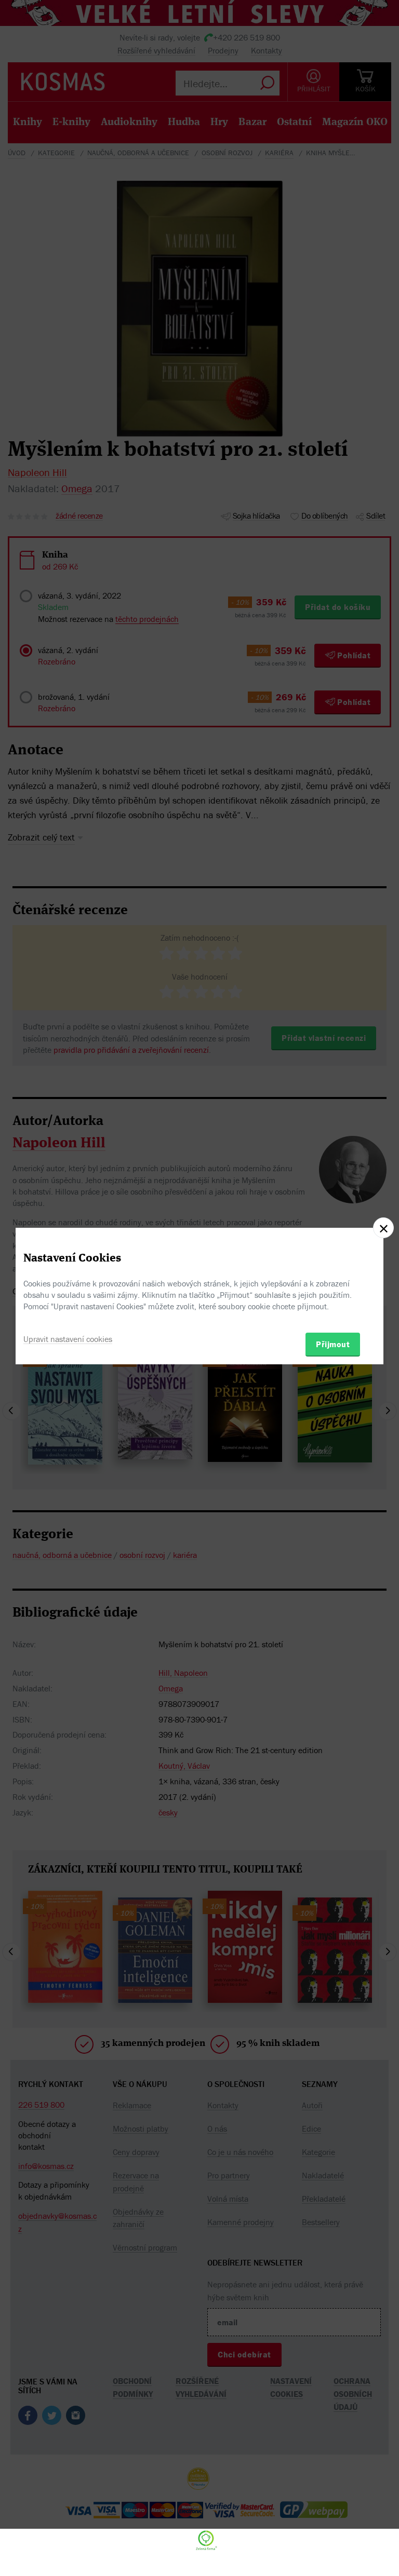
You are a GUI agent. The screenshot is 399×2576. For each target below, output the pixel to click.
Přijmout (333, 1344)
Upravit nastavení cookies (68, 1339)
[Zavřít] (383, 1228)
